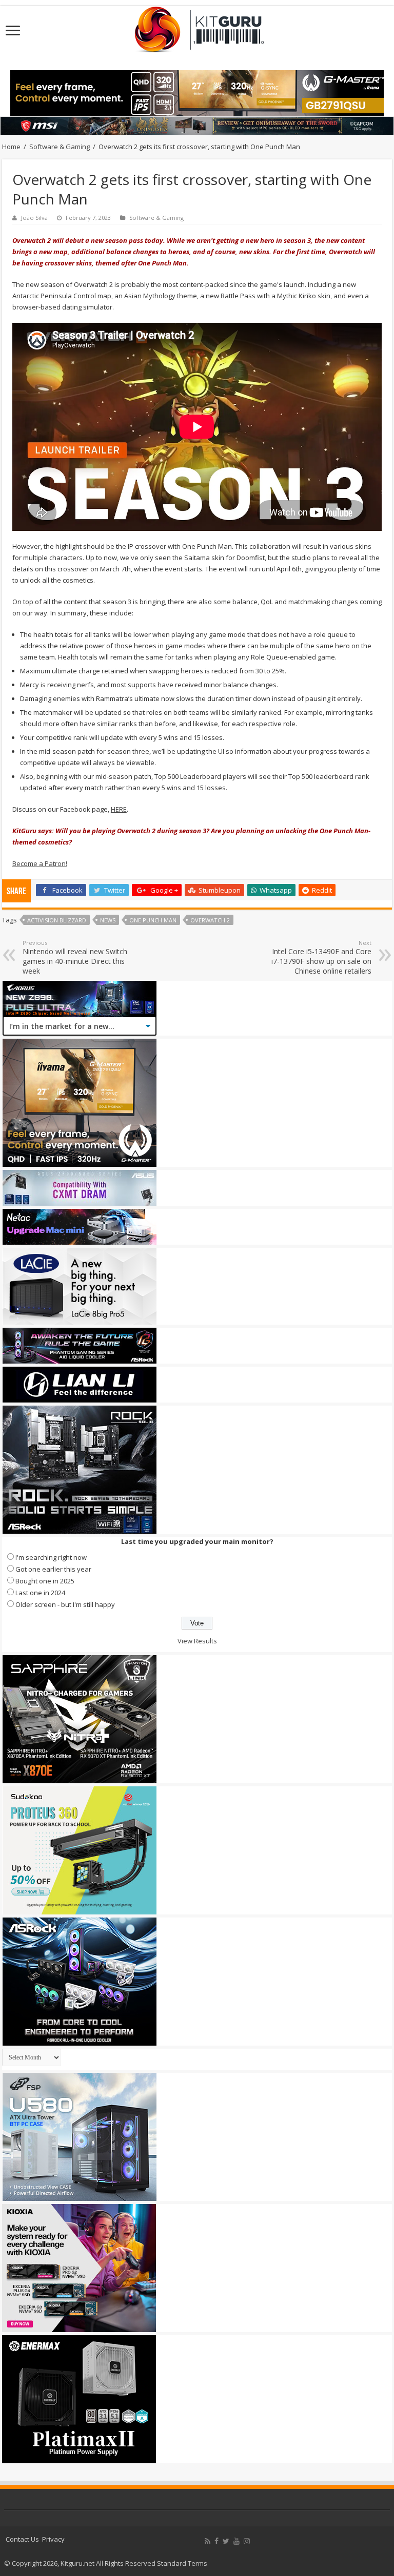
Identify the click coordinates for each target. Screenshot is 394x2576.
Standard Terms (182, 2563)
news (108, 920)
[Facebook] (216, 2541)
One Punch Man (153, 920)
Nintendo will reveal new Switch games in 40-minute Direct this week (75, 957)
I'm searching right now (51, 1557)
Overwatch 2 (210, 920)
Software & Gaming (60, 147)
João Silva (34, 218)
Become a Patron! (40, 863)
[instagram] (247, 2541)
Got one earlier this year (53, 1569)
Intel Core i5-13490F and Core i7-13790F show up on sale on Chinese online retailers (321, 957)
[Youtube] (237, 2541)
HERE (119, 809)
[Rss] (208, 2541)
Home (11, 147)
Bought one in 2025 (45, 1581)
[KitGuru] (197, 26)
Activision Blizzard (57, 920)
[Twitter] (226, 2541)
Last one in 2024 (40, 1593)
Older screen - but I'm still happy (65, 1604)
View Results (197, 1641)
